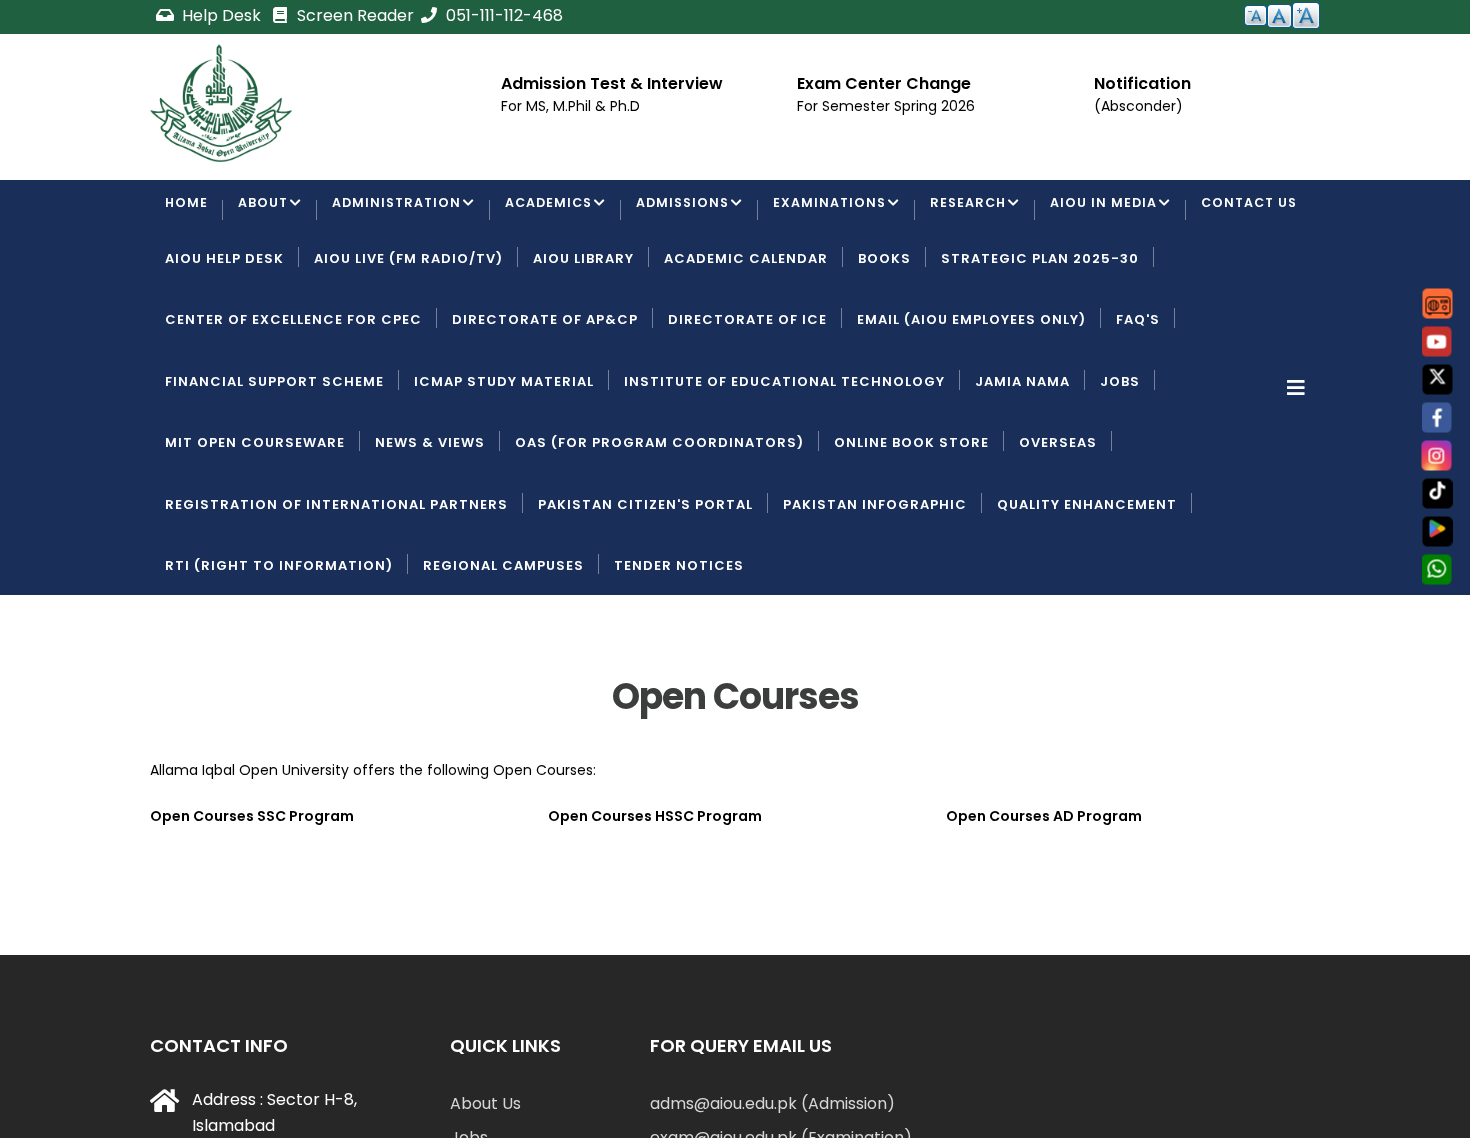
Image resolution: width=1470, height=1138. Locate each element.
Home (187, 211)
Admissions (694, 211)
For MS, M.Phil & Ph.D (570, 106)
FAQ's (1138, 396)
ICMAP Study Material (504, 457)
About (264, 211)
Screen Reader (353, 15)
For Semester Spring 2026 (886, 106)
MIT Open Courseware (255, 519)
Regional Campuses (503, 641)
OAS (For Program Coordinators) (659, 519)
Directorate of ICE (747, 396)
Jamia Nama (1022, 457)
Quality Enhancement (1087, 580)
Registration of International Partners (336, 580)
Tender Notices (679, 641)
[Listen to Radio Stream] (1438, 304)
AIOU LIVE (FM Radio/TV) (408, 334)
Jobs (1120, 457)
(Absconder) (1138, 106)
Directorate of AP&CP (545, 396)
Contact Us (215, 273)
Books (884, 334)
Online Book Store (911, 519)
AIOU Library (583, 334)
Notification (1142, 83)
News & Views (430, 519)
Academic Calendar (746, 334)
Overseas (1058, 519)
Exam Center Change (884, 83)
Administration (400, 211)
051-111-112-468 (502, 15)
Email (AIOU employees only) (971, 396)
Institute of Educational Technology (784, 457)
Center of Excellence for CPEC (293, 396)
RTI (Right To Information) (279, 641)
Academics (556, 211)
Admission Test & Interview (612, 83)
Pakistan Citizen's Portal (645, 580)
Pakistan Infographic (875, 580)
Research (985, 211)
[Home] (221, 103)
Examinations (844, 211)
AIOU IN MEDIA (1123, 211)
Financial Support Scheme (274, 457)
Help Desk (221, 15)
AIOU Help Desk (224, 334)
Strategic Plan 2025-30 (1040, 334)
